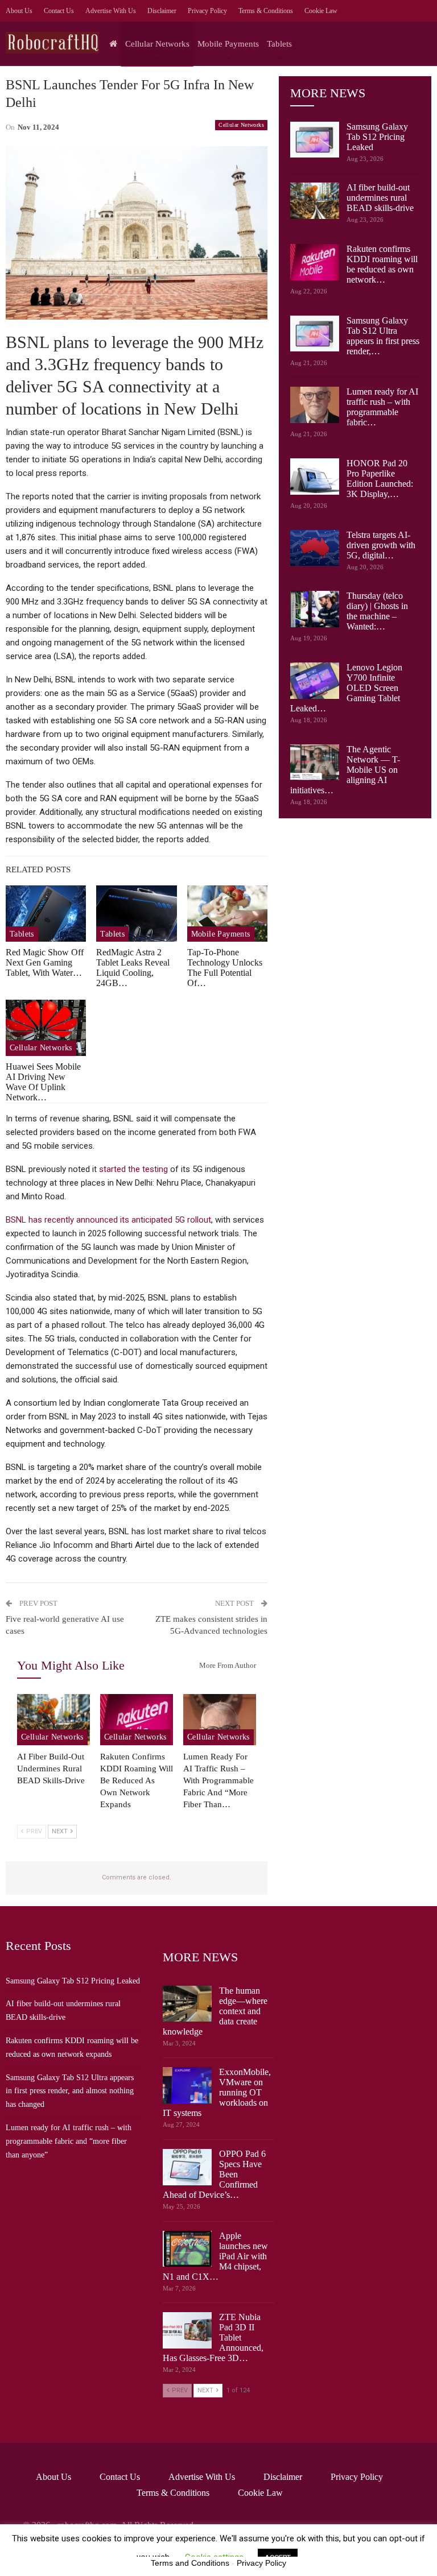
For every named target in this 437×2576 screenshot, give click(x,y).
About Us (19, 11)
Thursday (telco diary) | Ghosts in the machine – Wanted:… (377, 611)
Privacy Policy (207, 11)
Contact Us (59, 11)
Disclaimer (162, 11)
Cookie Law (321, 11)
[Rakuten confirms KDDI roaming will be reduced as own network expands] (137, 1720)
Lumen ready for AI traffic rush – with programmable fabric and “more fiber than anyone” (69, 2141)
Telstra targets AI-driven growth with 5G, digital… (381, 545)
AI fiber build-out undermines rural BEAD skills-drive (380, 198)
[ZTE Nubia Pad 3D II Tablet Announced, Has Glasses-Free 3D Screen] (187, 2330)
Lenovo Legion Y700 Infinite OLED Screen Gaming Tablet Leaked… (346, 688)
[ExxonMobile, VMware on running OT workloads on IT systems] (187, 2085)
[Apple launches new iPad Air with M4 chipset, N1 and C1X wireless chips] (187, 2249)
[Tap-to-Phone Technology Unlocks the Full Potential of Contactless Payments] (227, 914)
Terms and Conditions (190, 2563)
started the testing (133, 1169)
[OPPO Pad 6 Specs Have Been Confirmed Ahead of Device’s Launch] (187, 2167)
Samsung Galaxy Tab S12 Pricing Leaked (377, 137)
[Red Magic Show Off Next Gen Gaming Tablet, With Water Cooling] (46, 914)
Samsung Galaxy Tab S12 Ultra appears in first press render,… (383, 336)
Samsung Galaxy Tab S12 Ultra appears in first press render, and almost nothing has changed (70, 2091)
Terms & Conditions (266, 11)
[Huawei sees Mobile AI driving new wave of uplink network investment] (46, 1028)
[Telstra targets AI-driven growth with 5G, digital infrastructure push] (315, 548)
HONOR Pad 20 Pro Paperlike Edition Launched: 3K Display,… (380, 479)
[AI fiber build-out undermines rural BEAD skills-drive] (53, 1720)
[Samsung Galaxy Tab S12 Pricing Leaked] (315, 140)
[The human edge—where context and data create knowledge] (187, 2004)
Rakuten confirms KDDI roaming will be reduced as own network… (382, 264)
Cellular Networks (157, 44)
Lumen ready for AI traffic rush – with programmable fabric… (382, 407)
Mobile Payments (228, 44)
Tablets (279, 44)
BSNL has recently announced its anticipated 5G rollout (108, 1220)
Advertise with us (111, 11)
